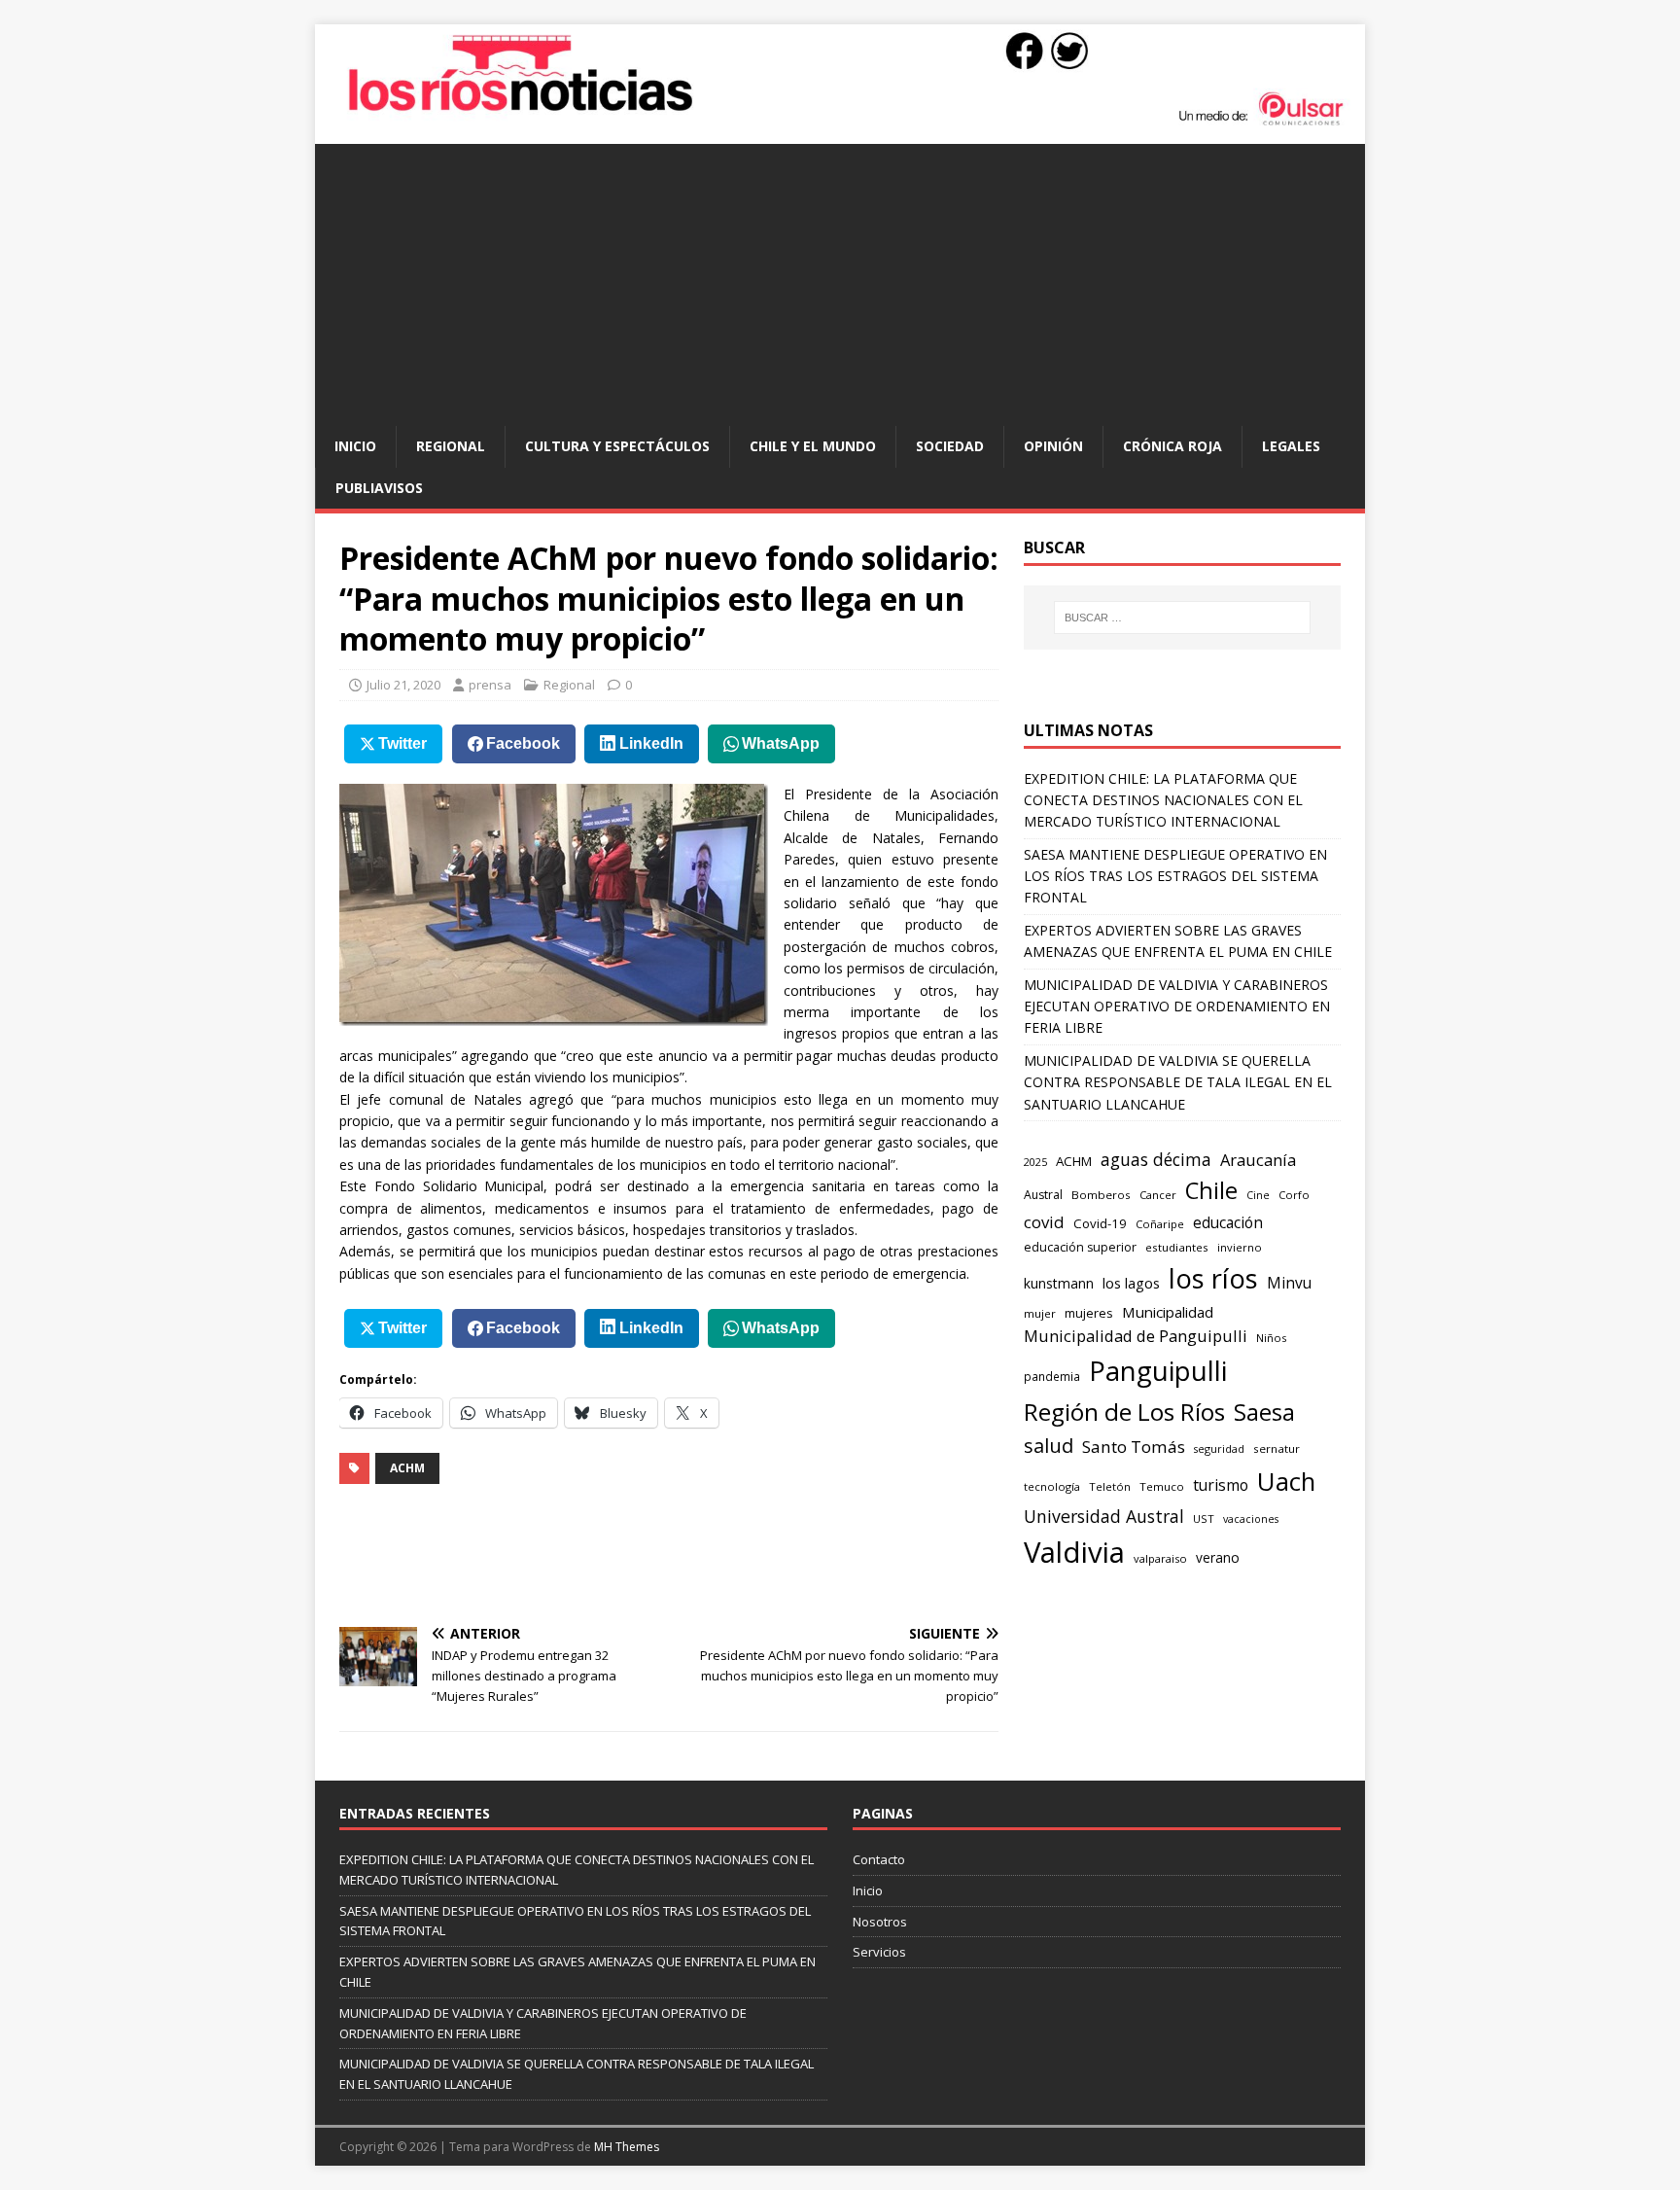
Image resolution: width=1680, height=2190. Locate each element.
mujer (1040, 1313)
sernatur (1277, 1448)
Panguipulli (1158, 1371)
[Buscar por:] (1182, 618)
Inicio (355, 446)
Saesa (1264, 1412)
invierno (1240, 1247)
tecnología (1052, 1486)
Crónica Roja (1172, 446)
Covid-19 (1100, 1223)
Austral (1043, 1195)
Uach (1286, 1481)
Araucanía (1258, 1160)
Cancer (1158, 1195)
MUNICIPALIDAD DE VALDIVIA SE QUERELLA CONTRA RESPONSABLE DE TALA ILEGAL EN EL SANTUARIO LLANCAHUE (1178, 1082)
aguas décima (1156, 1159)
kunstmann (1059, 1283)
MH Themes (627, 2147)
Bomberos (1101, 1195)
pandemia (1052, 1376)
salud (1049, 1446)
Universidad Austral (1104, 1516)
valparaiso (1160, 1558)
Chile (1211, 1190)
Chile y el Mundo (813, 446)
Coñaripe (1160, 1224)
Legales (1291, 446)
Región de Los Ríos (1124, 1412)
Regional (451, 446)
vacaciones (1251, 1519)
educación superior (1080, 1247)
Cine (1258, 1195)
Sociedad (950, 446)
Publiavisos (379, 488)
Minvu (1289, 1283)
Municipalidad (1168, 1312)
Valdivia (1074, 1552)
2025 (1035, 1162)
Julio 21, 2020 (403, 685)
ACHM (407, 1468)
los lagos (1131, 1283)
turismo (1221, 1485)
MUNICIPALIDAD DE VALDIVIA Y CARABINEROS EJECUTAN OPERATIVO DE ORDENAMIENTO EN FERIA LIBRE (1177, 1007)
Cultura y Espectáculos (617, 446)
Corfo (1294, 1195)
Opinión (1053, 446)
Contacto (879, 1859)
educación (1228, 1223)
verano (1218, 1557)
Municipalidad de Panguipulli (1136, 1336)
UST (1204, 1519)
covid (1044, 1222)
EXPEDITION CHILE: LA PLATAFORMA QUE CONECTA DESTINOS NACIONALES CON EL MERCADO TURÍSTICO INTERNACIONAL (1163, 800)
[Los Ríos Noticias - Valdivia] (840, 123)
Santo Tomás (1134, 1447)
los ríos (1213, 1278)
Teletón (1110, 1486)
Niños (1271, 1338)
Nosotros (880, 1922)
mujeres (1089, 1313)
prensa (490, 685)
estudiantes (1177, 1247)
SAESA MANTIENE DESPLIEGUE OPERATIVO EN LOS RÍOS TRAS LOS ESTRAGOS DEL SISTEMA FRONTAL (1175, 876)
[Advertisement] (840, 280)
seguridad (1219, 1448)
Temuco (1162, 1486)
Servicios (879, 1952)
